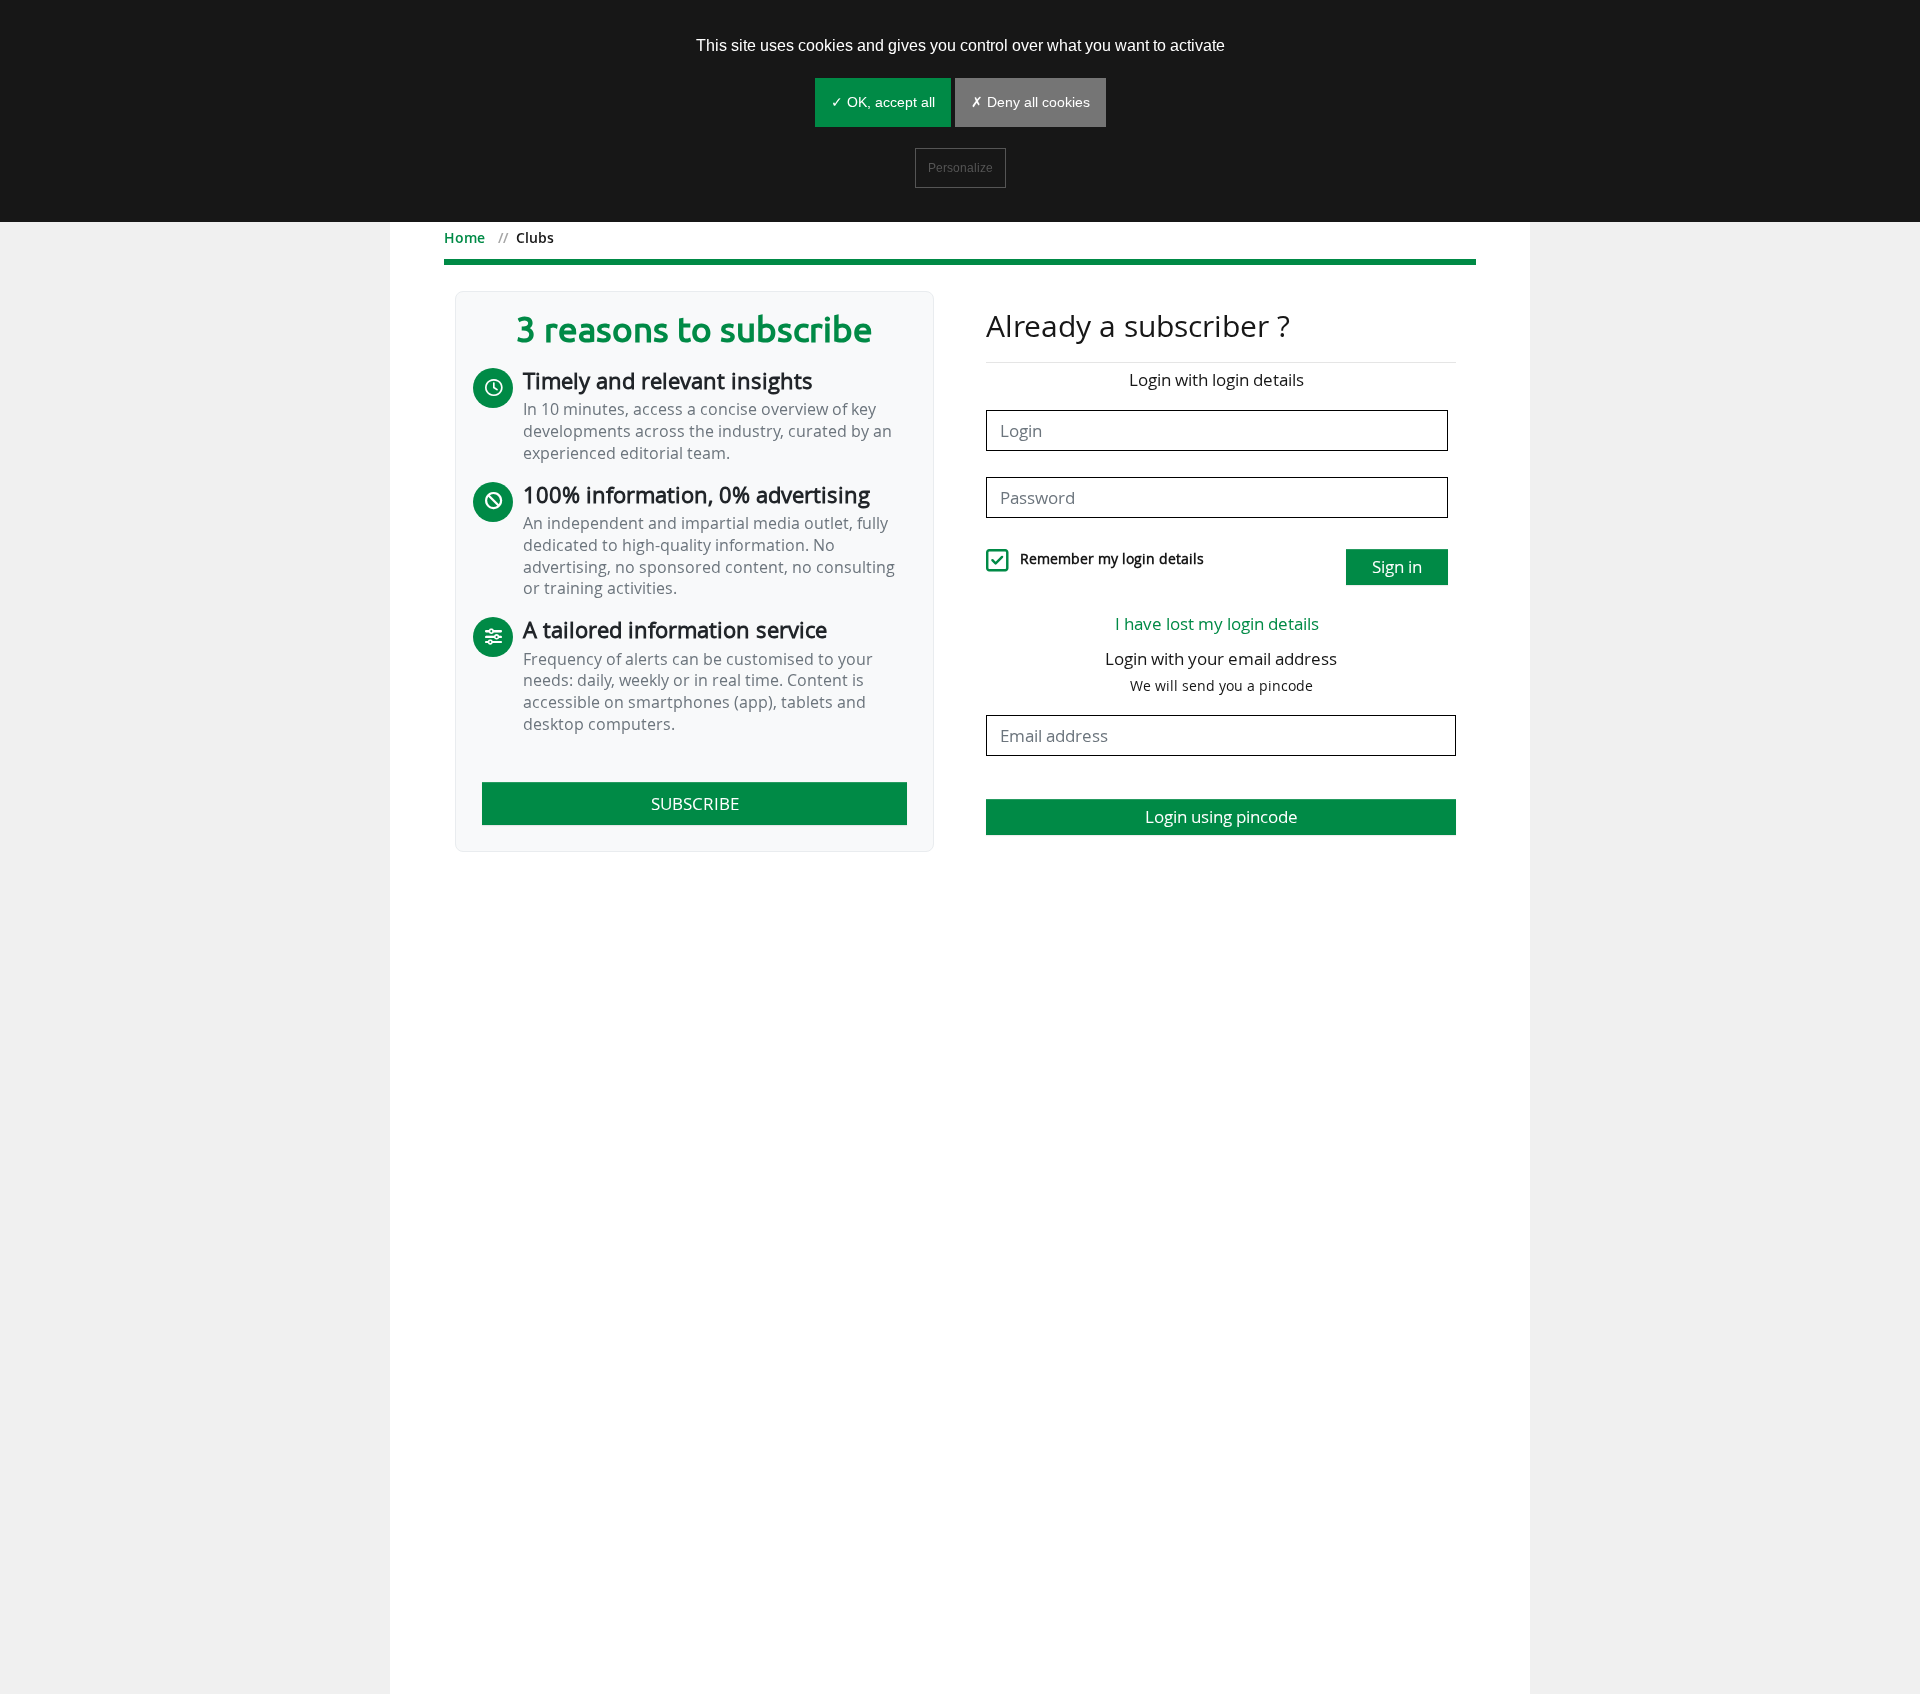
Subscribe (695, 803)
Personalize (960, 168)
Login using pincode (1221, 816)
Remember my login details (1112, 559)
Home (464, 237)
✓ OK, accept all (883, 102)
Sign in (1397, 566)
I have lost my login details (1217, 623)
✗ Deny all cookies (1030, 102)
